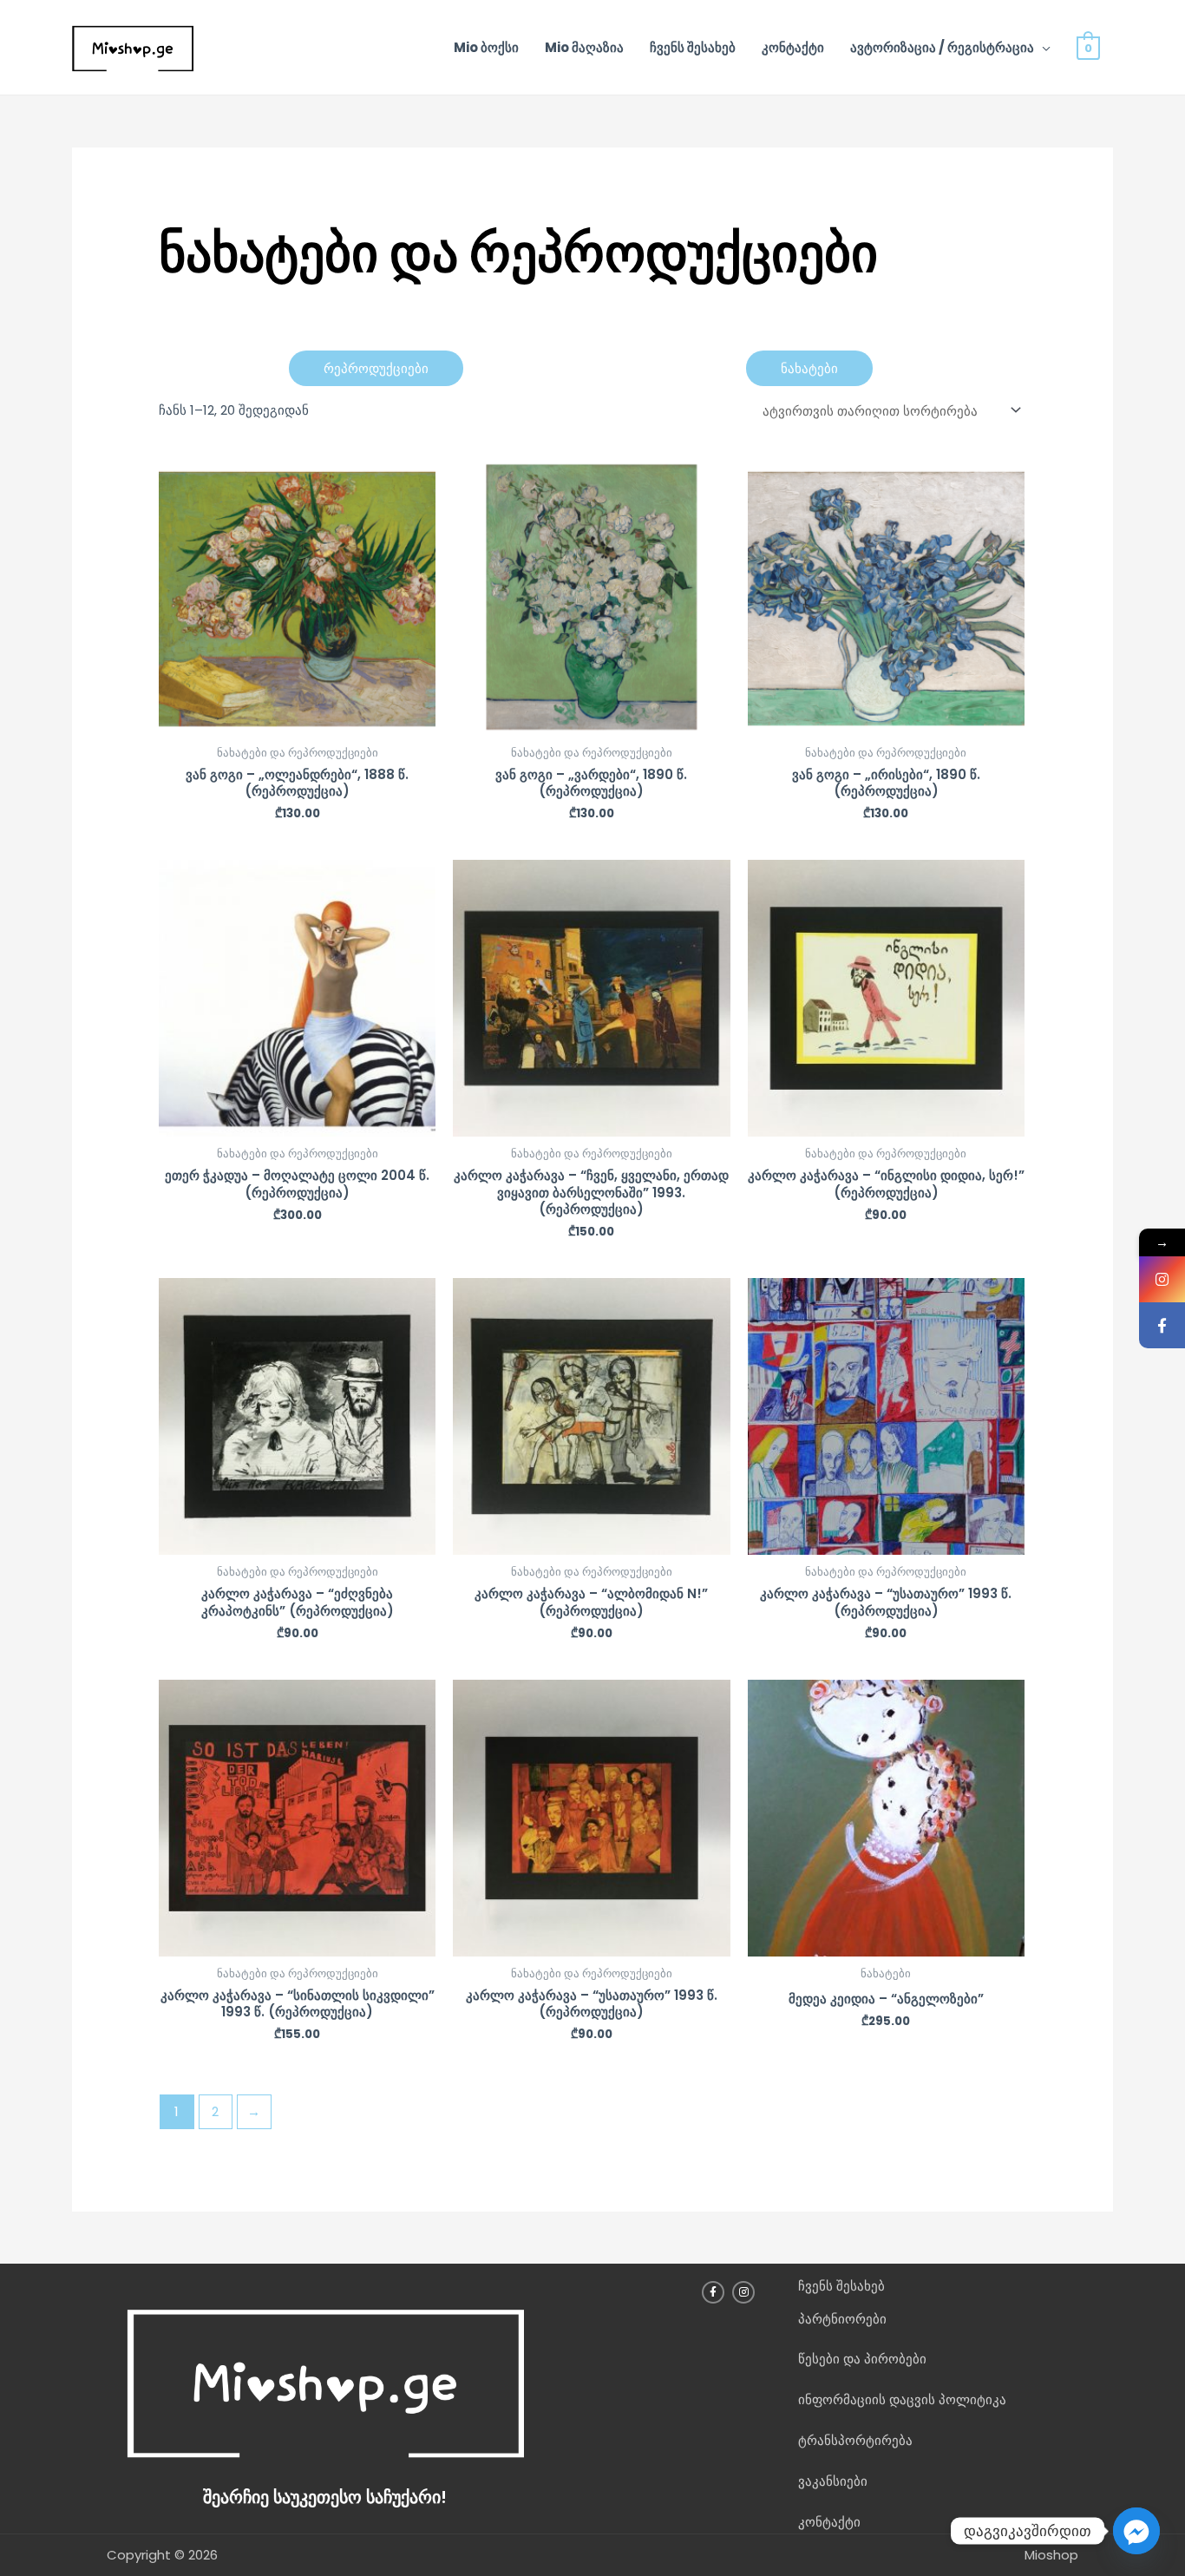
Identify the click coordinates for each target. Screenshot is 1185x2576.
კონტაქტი (793, 47)
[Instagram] (1162, 1279)
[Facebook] (1162, 1325)
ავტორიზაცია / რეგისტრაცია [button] (942, 47)
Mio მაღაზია (584, 47)
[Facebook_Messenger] (1136, 2531)
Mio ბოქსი (486, 47)
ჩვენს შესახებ (693, 47)
